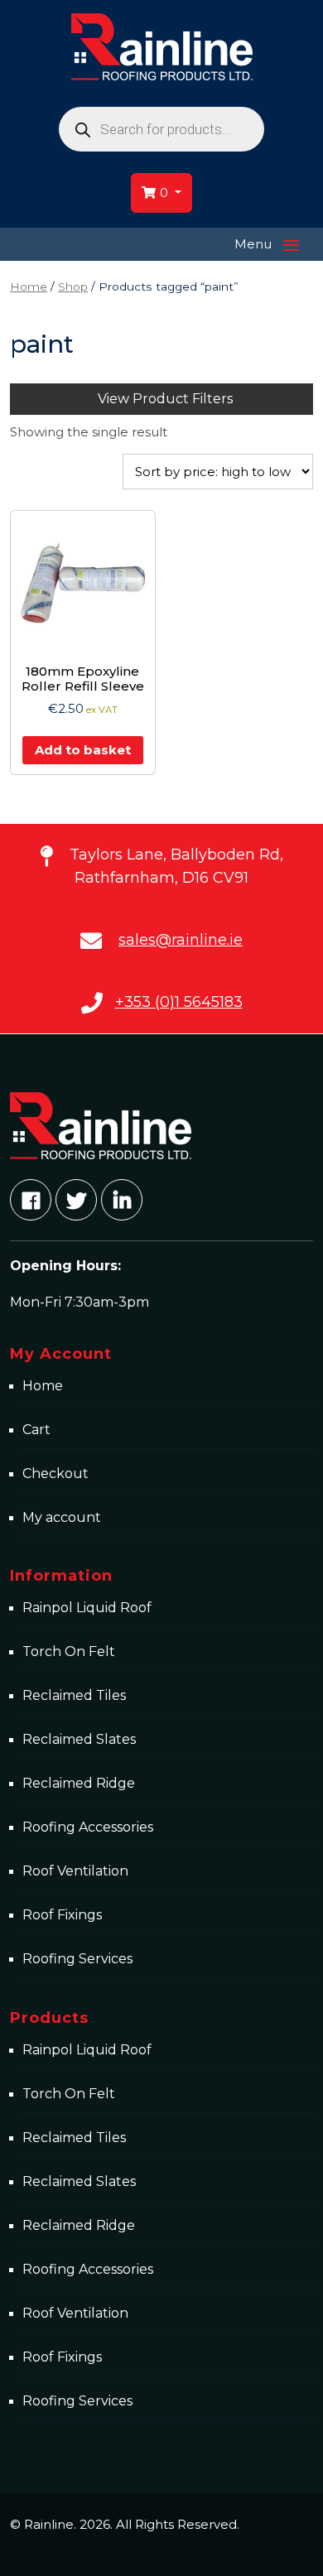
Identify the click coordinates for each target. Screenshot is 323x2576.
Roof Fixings (62, 1915)
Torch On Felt (69, 1652)
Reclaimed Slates (79, 1739)
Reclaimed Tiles (74, 1695)
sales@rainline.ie (181, 940)
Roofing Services (77, 1959)
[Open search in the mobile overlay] (162, 129)
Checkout (55, 1473)
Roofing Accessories (88, 1827)
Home (29, 286)
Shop (73, 286)
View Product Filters (165, 399)
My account (62, 1517)
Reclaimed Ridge (79, 1783)
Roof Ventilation (75, 1871)
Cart (36, 1430)
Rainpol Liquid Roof (87, 1608)
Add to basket (83, 750)
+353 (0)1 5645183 (179, 1002)
